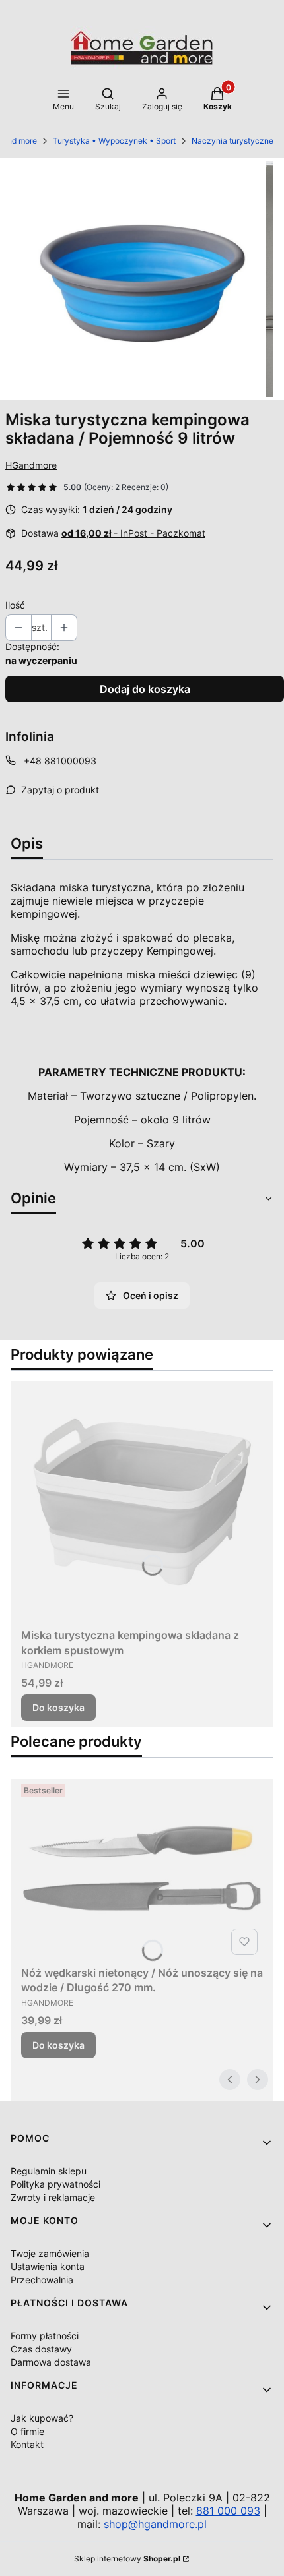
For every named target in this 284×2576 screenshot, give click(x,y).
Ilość (15, 605)
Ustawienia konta (48, 2266)
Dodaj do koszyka (145, 689)
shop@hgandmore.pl (155, 2524)
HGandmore (31, 465)
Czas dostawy (41, 2349)
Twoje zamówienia (50, 2253)
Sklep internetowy (127, 2559)
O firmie (27, 2431)
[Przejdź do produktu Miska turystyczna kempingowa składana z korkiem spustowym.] (142, 1502)
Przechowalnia (42, 2280)
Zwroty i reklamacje (53, 2197)
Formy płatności (45, 2336)
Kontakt (27, 2444)
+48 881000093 (60, 761)
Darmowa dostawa (51, 2362)
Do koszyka (58, 1707)
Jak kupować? (42, 2418)
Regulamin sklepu (49, 2171)
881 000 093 (228, 2511)
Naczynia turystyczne (232, 141)
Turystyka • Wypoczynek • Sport (114, 141)
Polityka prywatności (55, 2184)
